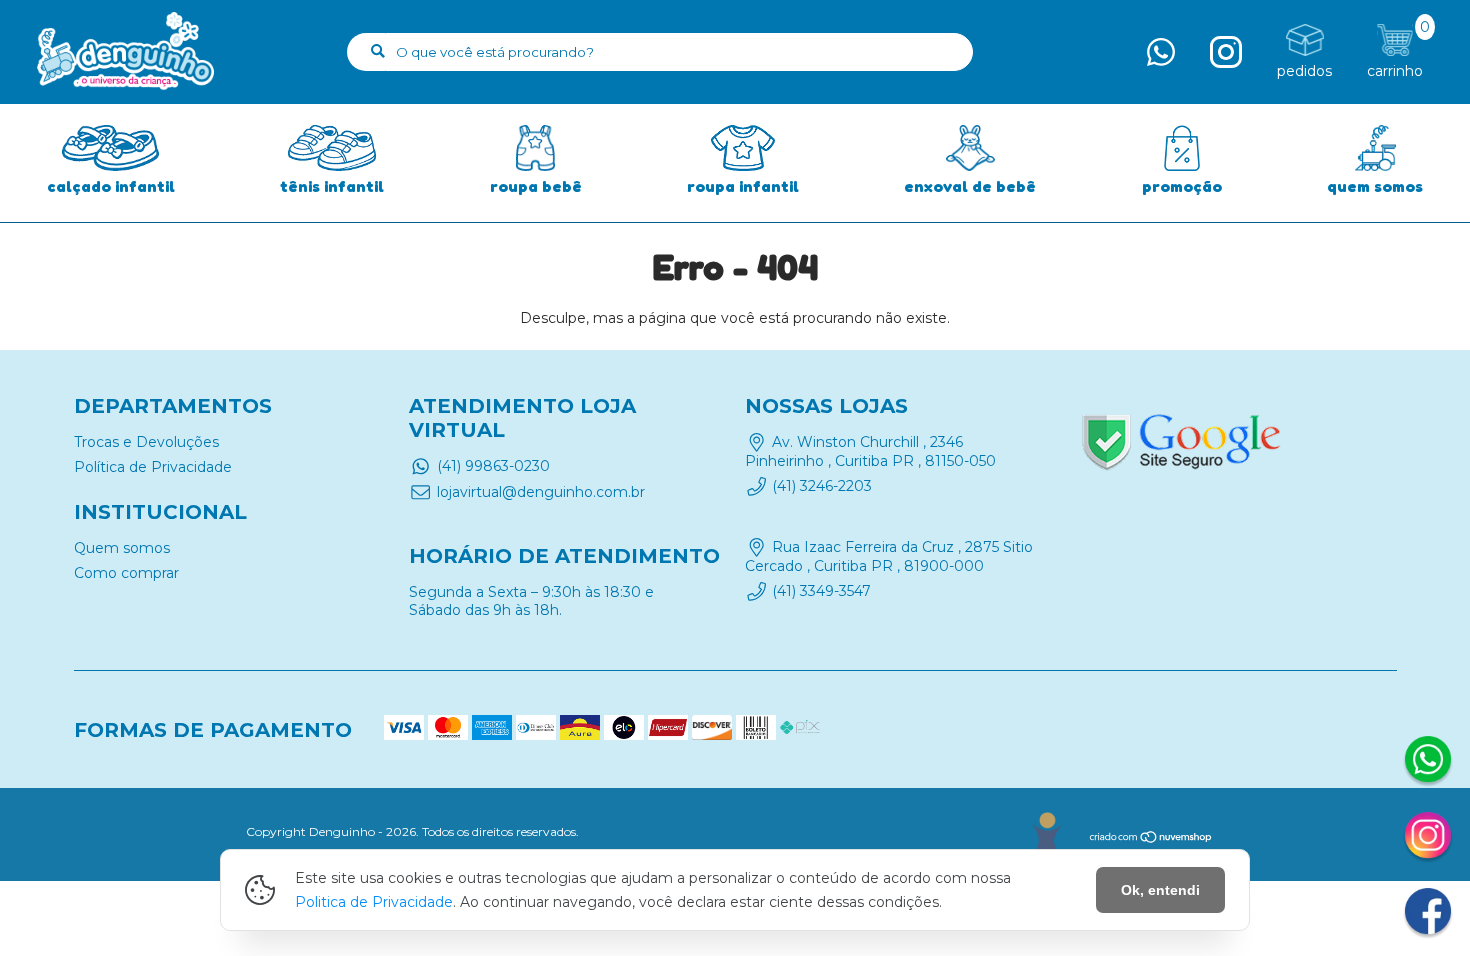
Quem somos (122, 548)
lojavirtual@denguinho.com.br (541, 492)
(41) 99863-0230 (493, 466)
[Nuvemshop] (1151, 839)
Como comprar (126, 573)
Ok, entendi (1160, 890)
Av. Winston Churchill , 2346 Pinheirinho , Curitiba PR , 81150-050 (870, 451)
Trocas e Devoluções (146, 442)
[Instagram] (1428, 838)
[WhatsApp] (1428, 762)
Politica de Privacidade (374, 902)
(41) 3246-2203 (822, 486)
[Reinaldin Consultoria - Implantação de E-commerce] (1046, 834)
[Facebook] (1428, 914)
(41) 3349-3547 (821, 591)
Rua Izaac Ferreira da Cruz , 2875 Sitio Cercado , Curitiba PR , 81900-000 (889, 557)
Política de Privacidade (153, 467)
